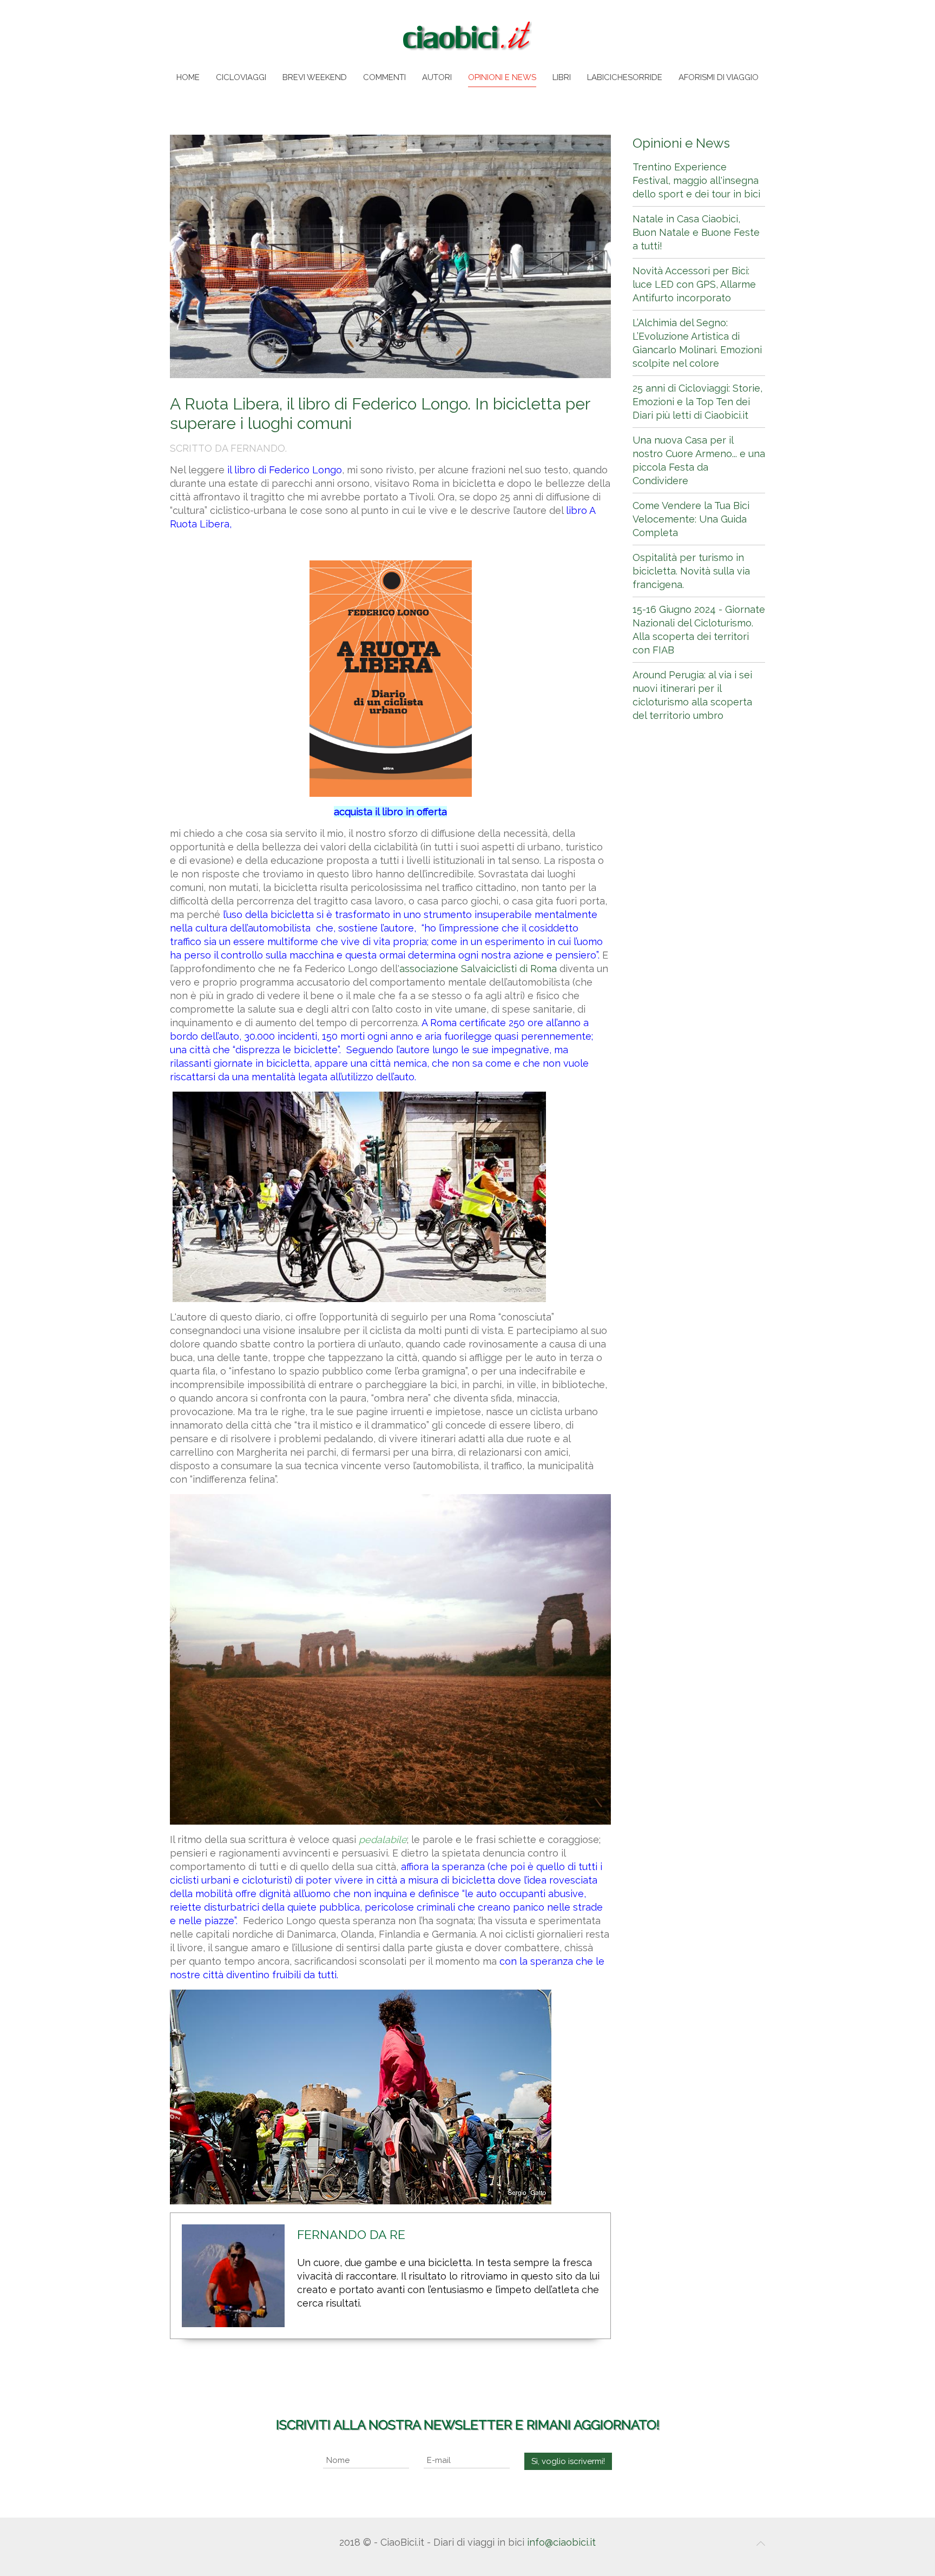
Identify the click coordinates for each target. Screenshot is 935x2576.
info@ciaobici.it (561, 2542)
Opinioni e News (502, 77)
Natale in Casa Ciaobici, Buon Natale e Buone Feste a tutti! (696, 232)
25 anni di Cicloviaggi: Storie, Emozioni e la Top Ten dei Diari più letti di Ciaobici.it (697, 402)
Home (188, 77)
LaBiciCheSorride (625, 77)
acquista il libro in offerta (390, 812)
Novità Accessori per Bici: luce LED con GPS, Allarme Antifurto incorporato (694, 284)
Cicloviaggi (241, 77)
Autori (437, 77)
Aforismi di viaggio (719, 77)
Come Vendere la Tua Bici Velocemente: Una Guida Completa (691, 519)
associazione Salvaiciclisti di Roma (478, 969)
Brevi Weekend (315, 77)
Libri (562, 77)
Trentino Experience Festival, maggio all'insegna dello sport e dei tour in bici (696, 180)
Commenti (384, 77)
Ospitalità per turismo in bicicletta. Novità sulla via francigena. (691, 571)
